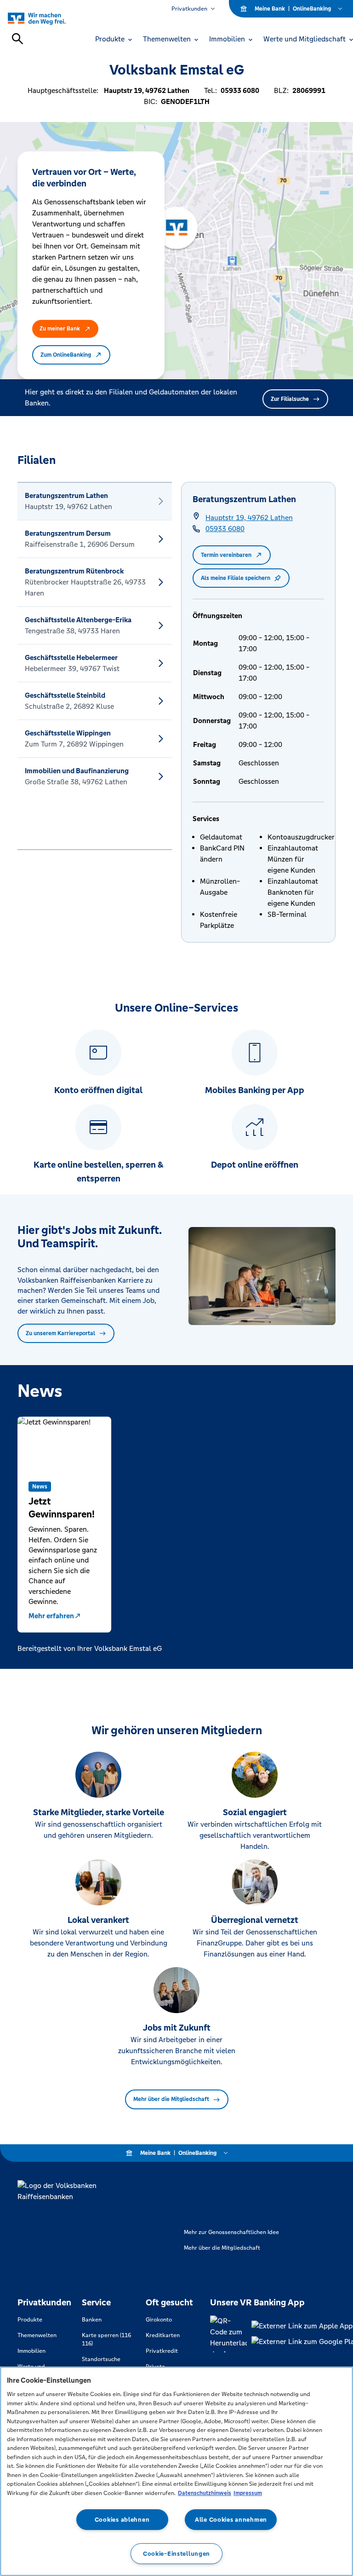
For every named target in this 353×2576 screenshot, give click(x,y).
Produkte (30, 2320)
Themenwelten (37, 2335)
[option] (95, 501)
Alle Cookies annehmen (231, 2520)
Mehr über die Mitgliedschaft (171, 2099)
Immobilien (31, 2351)
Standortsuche (101, 2359)
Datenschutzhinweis (205, 2493)
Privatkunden (189, 9)
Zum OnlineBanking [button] (66, 355)
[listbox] (95, 666)
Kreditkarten (163, 2335)
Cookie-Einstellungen (176, 2554)
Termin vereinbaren (226, 555)
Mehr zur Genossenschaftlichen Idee (231, 2232)
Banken (92, 2320)
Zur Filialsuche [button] (290, 399)
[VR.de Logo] (47, 18)
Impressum (248, 2493)
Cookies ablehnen (122, 2520)
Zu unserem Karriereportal (60, 1333)
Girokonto (159, 2320)
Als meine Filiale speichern (236, 578)
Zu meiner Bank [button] (60, 329)
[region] (176, 2471)
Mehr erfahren (51, 1616)
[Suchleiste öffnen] (17, 39)
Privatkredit (162, 2351)
